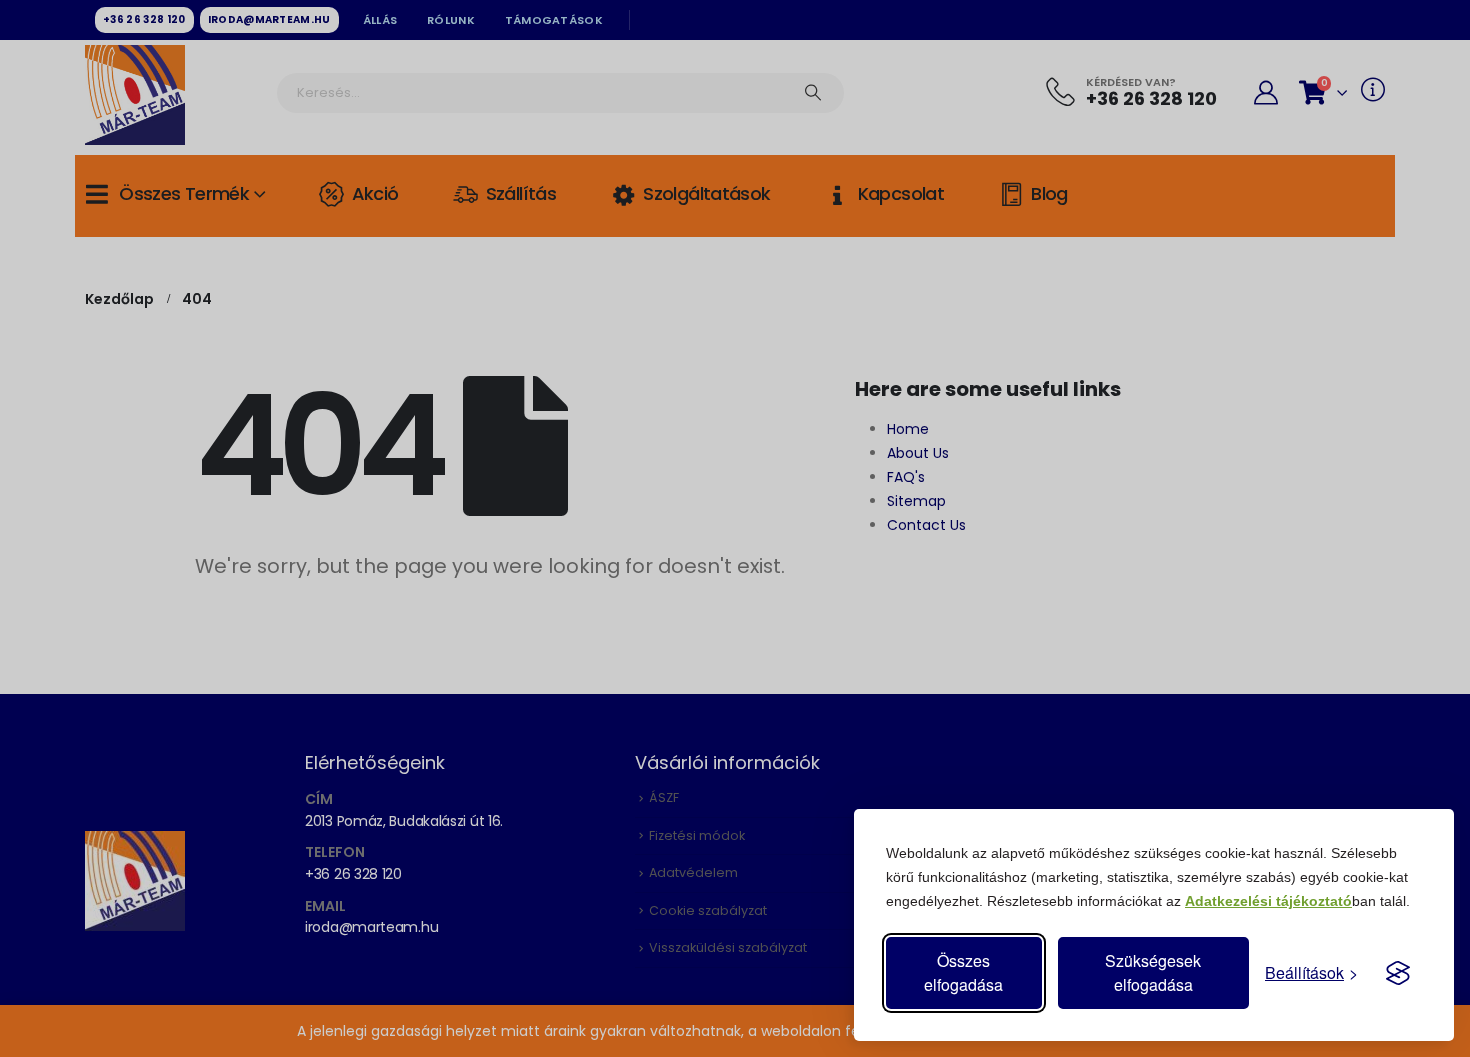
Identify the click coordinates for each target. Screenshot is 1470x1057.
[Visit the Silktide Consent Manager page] (1398, 973)
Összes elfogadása (963, 972)
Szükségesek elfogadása (1153, 972)
